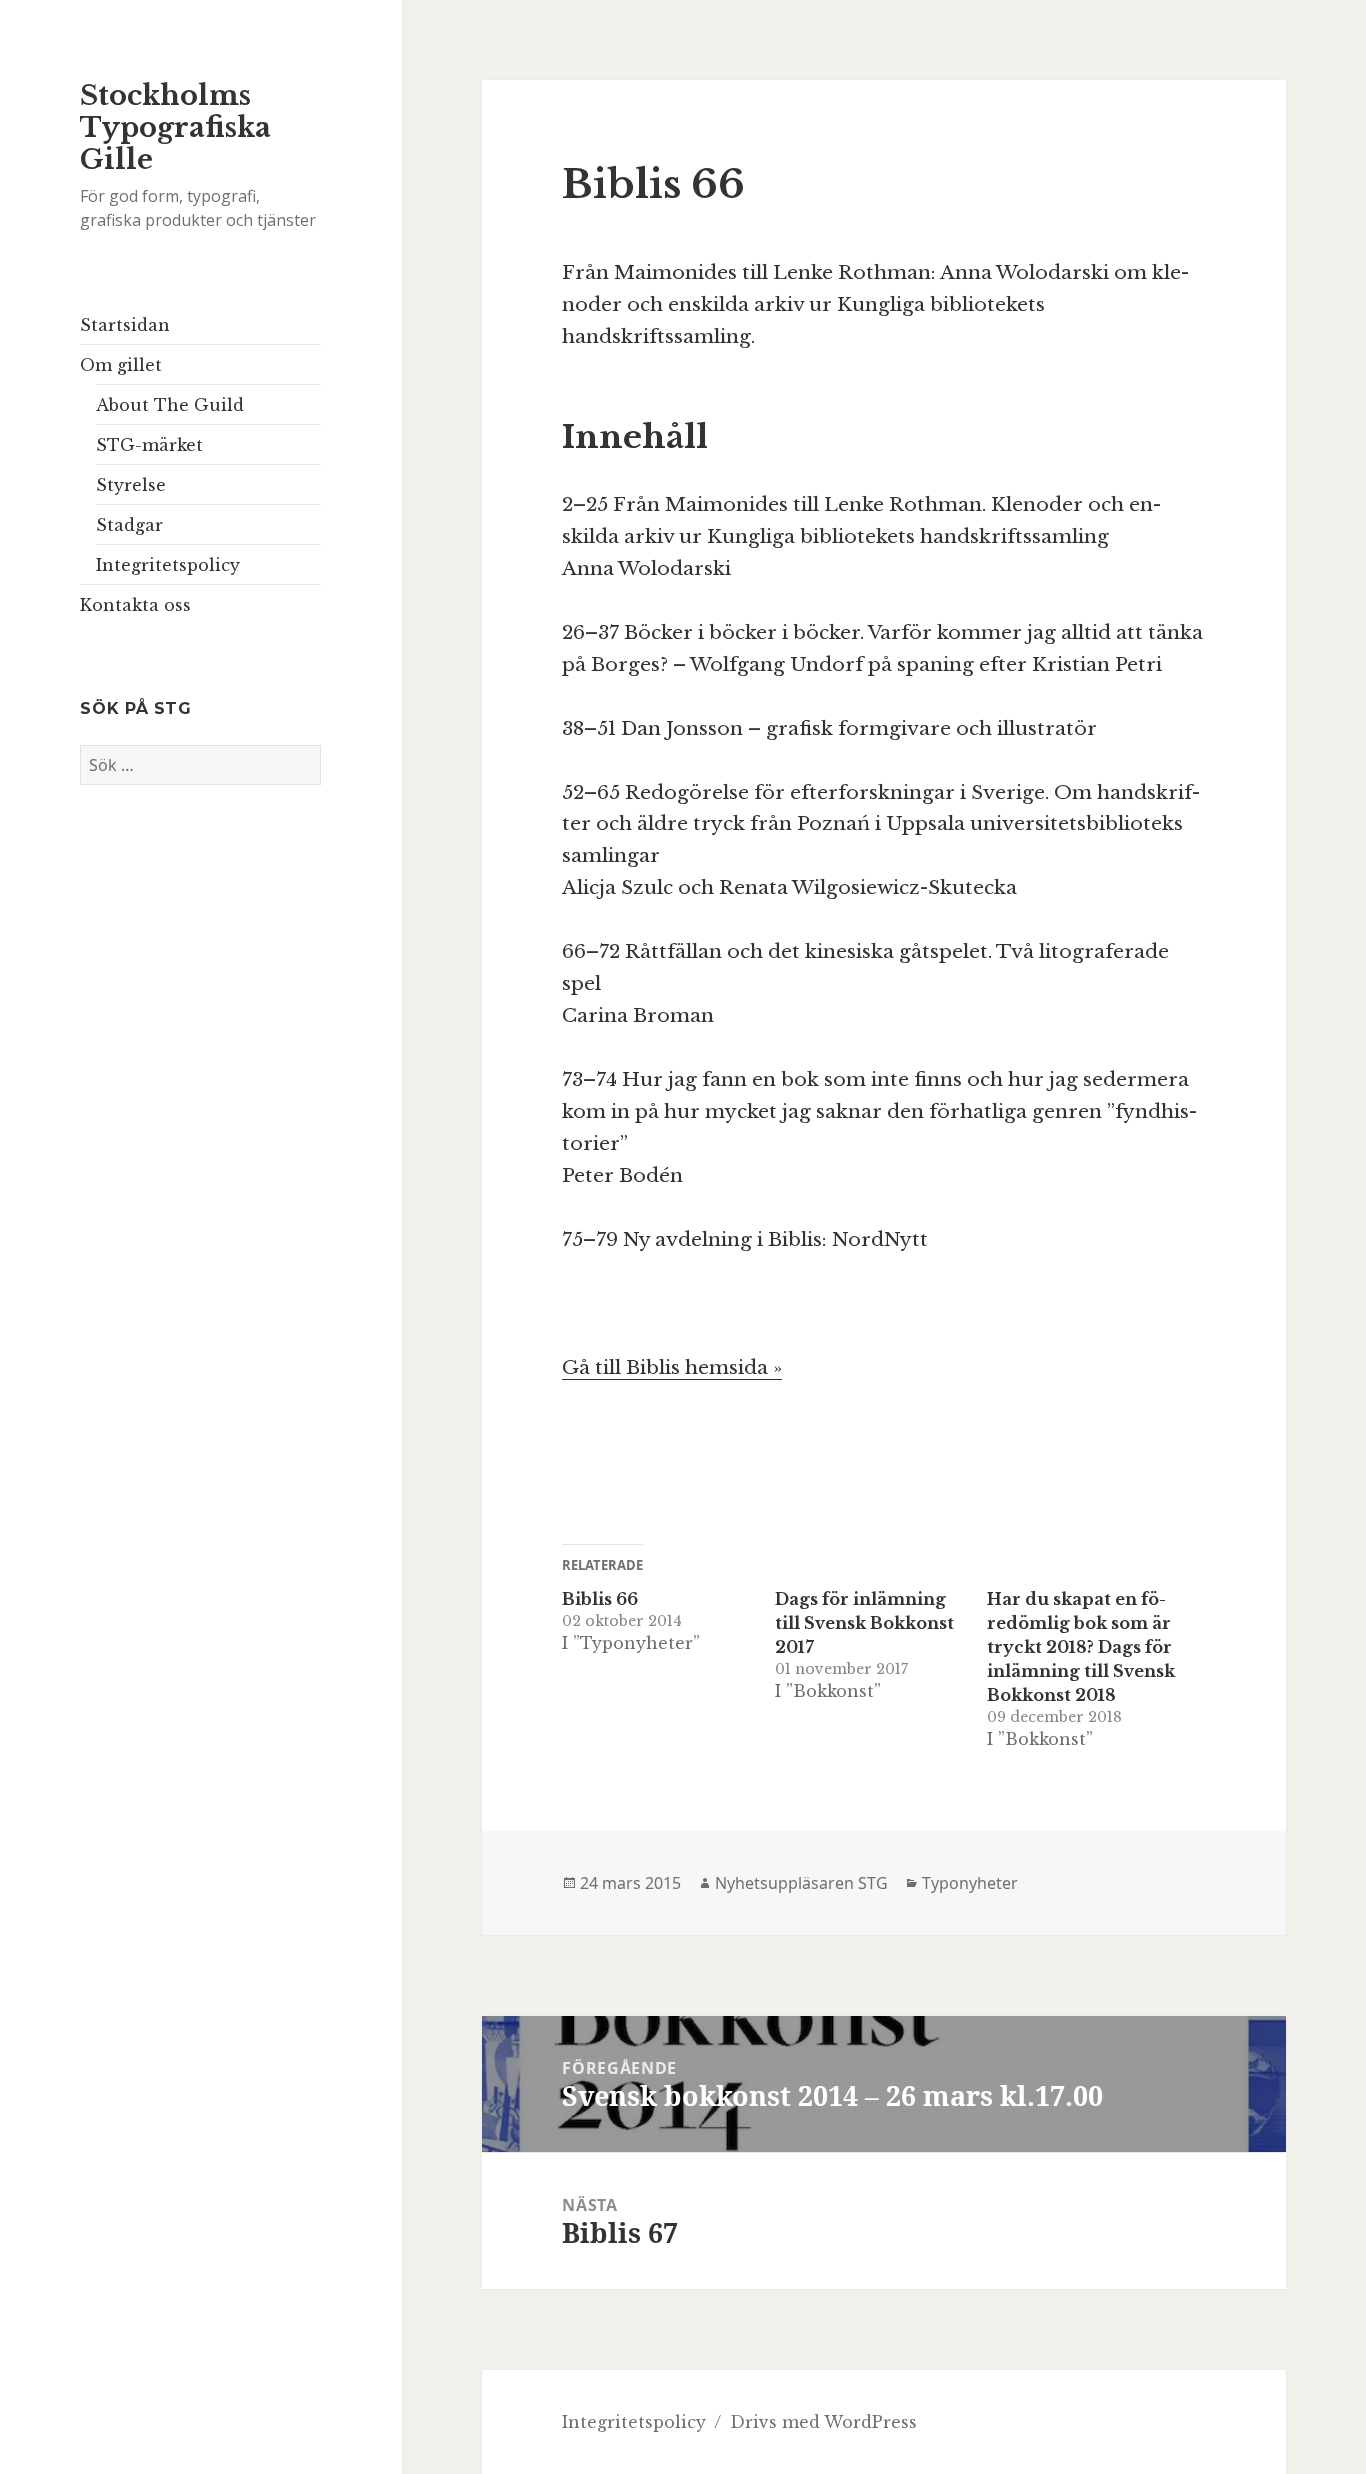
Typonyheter (970, 1883)
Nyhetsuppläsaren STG (801, 1883)
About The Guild (170, 405)
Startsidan (125, 325)
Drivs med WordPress (823, 2422)
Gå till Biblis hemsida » (672, 1367)
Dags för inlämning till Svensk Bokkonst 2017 (864, 1623)
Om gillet (121, 365)
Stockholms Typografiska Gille (175, 127)
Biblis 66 (600, 1599)
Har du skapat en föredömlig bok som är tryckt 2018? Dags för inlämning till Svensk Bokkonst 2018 (1081, 1647)
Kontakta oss (135, 605)
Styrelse (131, 485)
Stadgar (129, 525)
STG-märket (149, 445)
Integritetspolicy (168, 565)
